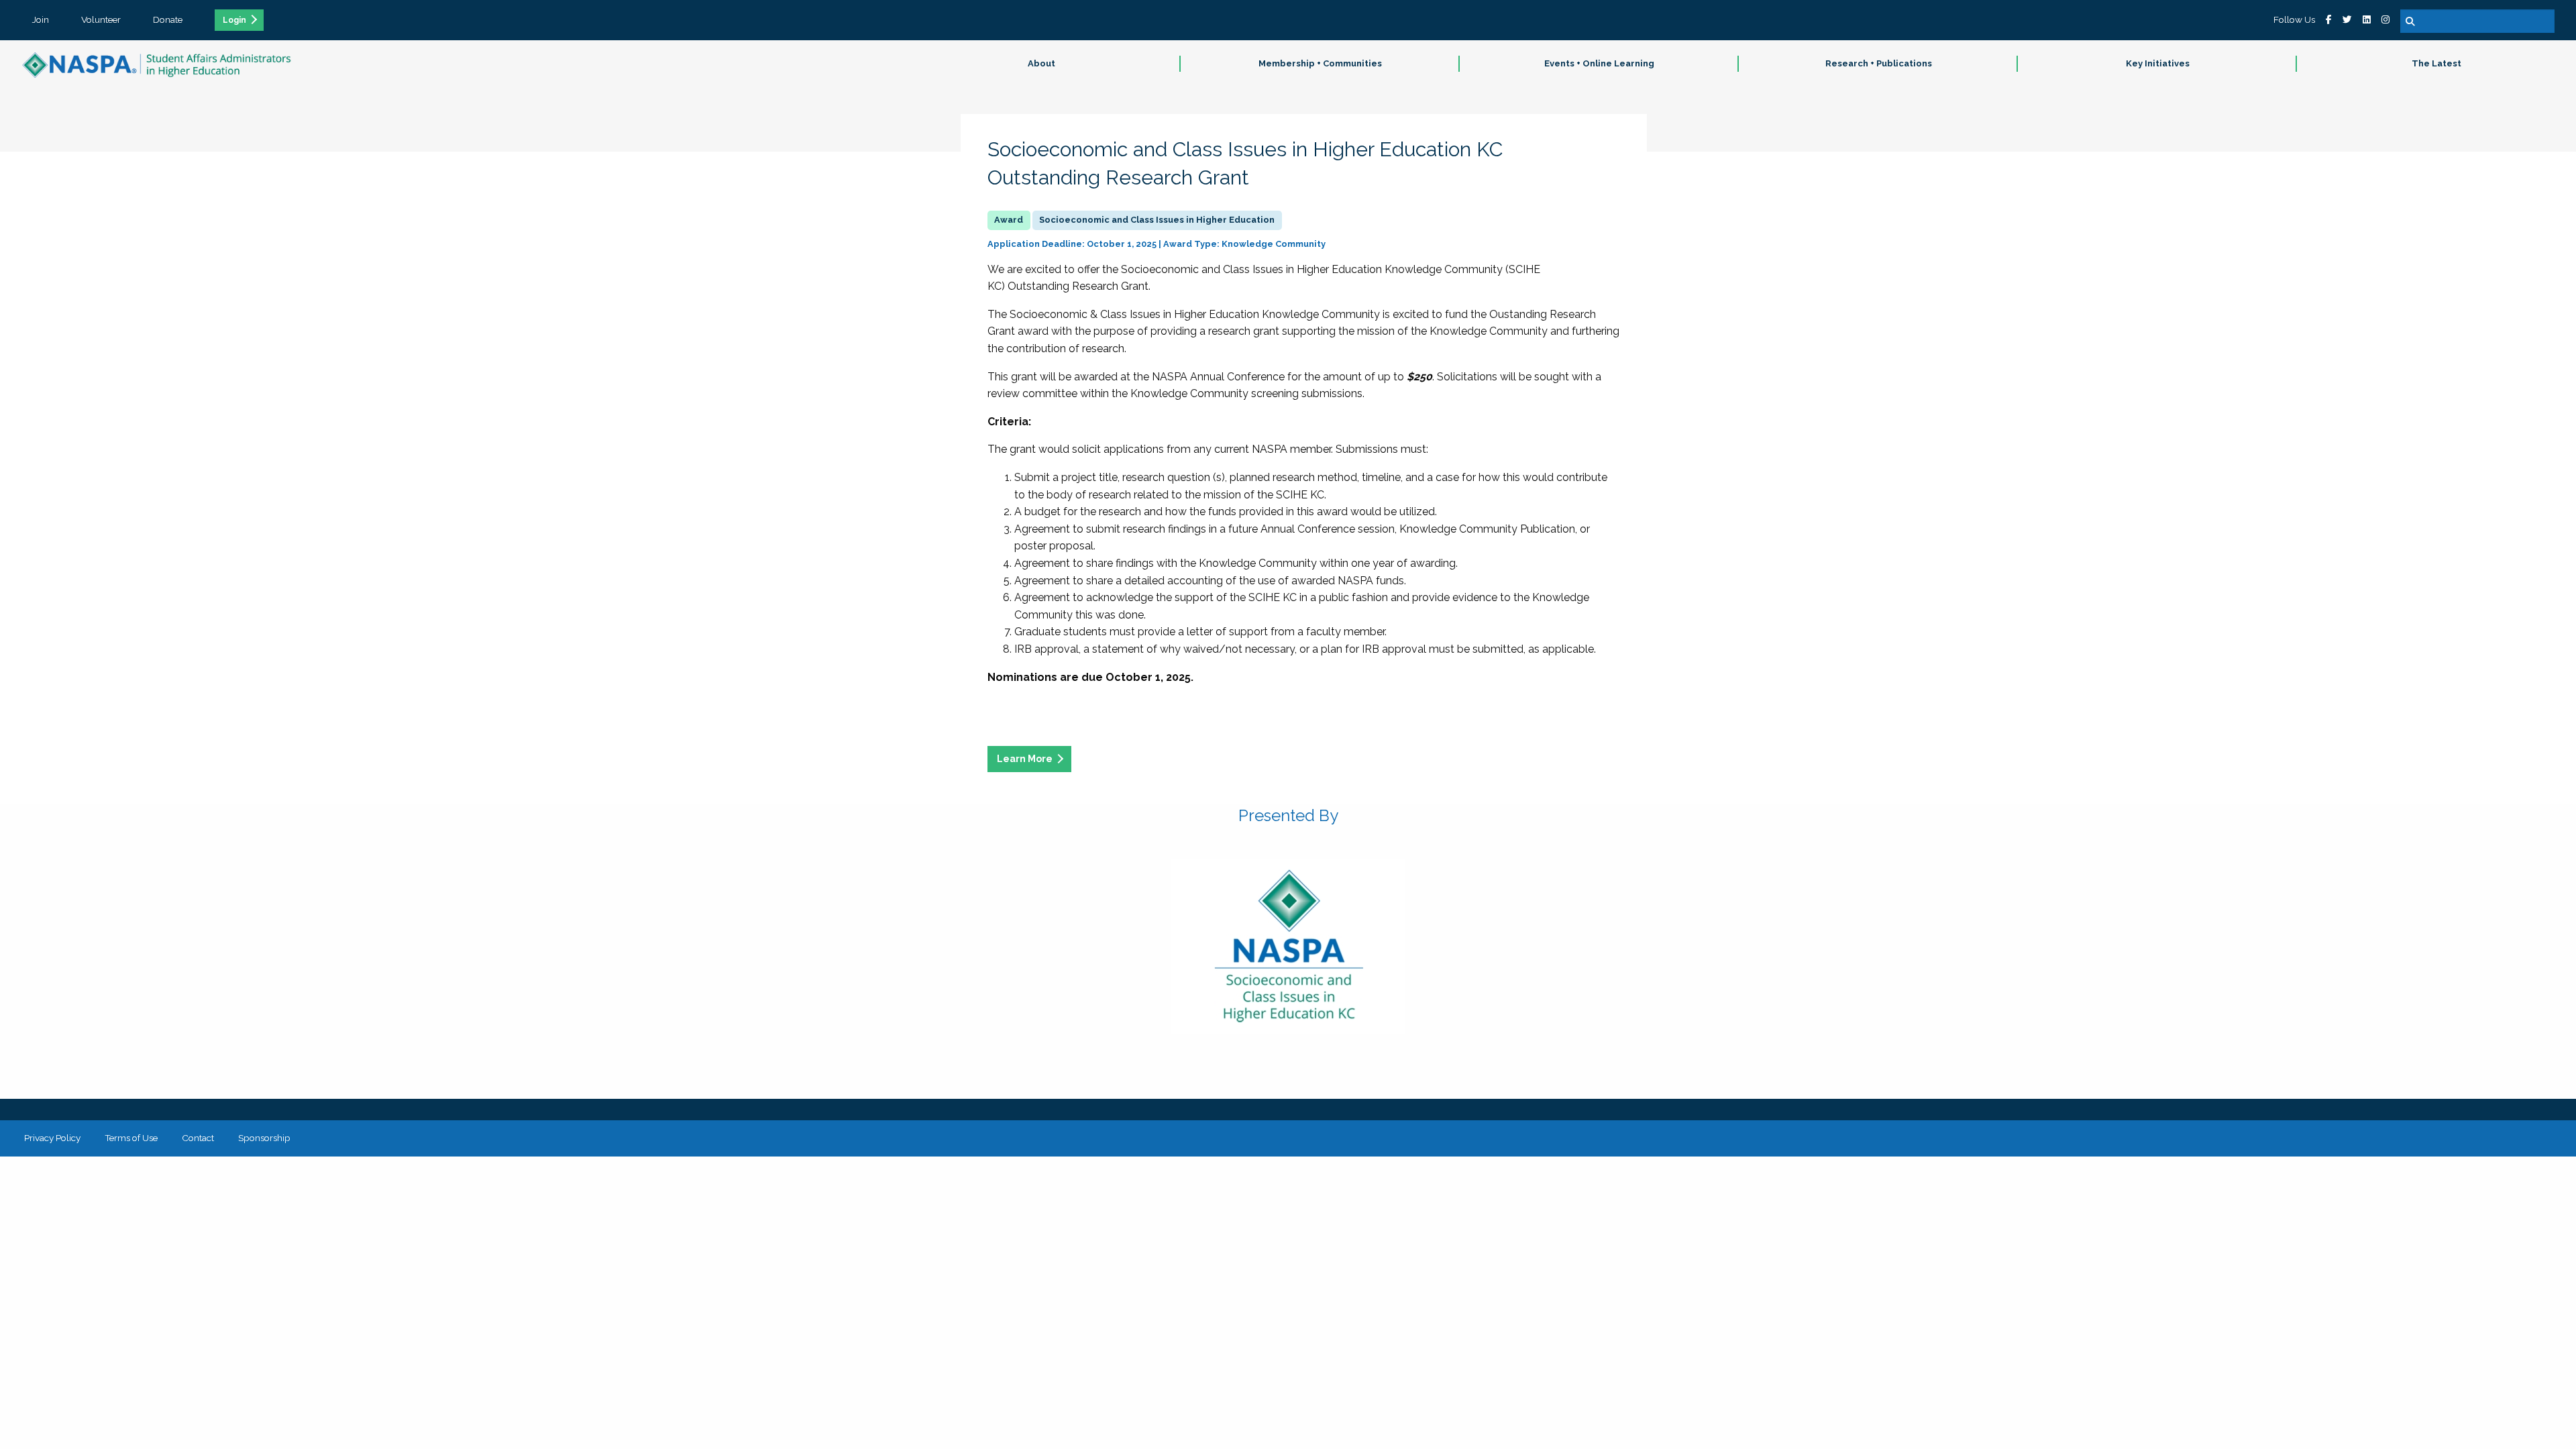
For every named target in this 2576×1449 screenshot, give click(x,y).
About (1041, 63)
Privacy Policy (52, 1138)
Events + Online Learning (1599, 63)
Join (41, 19)
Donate (168, 19)
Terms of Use (131, 1138)
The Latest (2436, 63)
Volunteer (101, 19)
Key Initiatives (2158, 63)
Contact (198, 1138)
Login (234, 20)
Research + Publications (1879, 63)
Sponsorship (264, 1138)
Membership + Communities (1320, 63)
